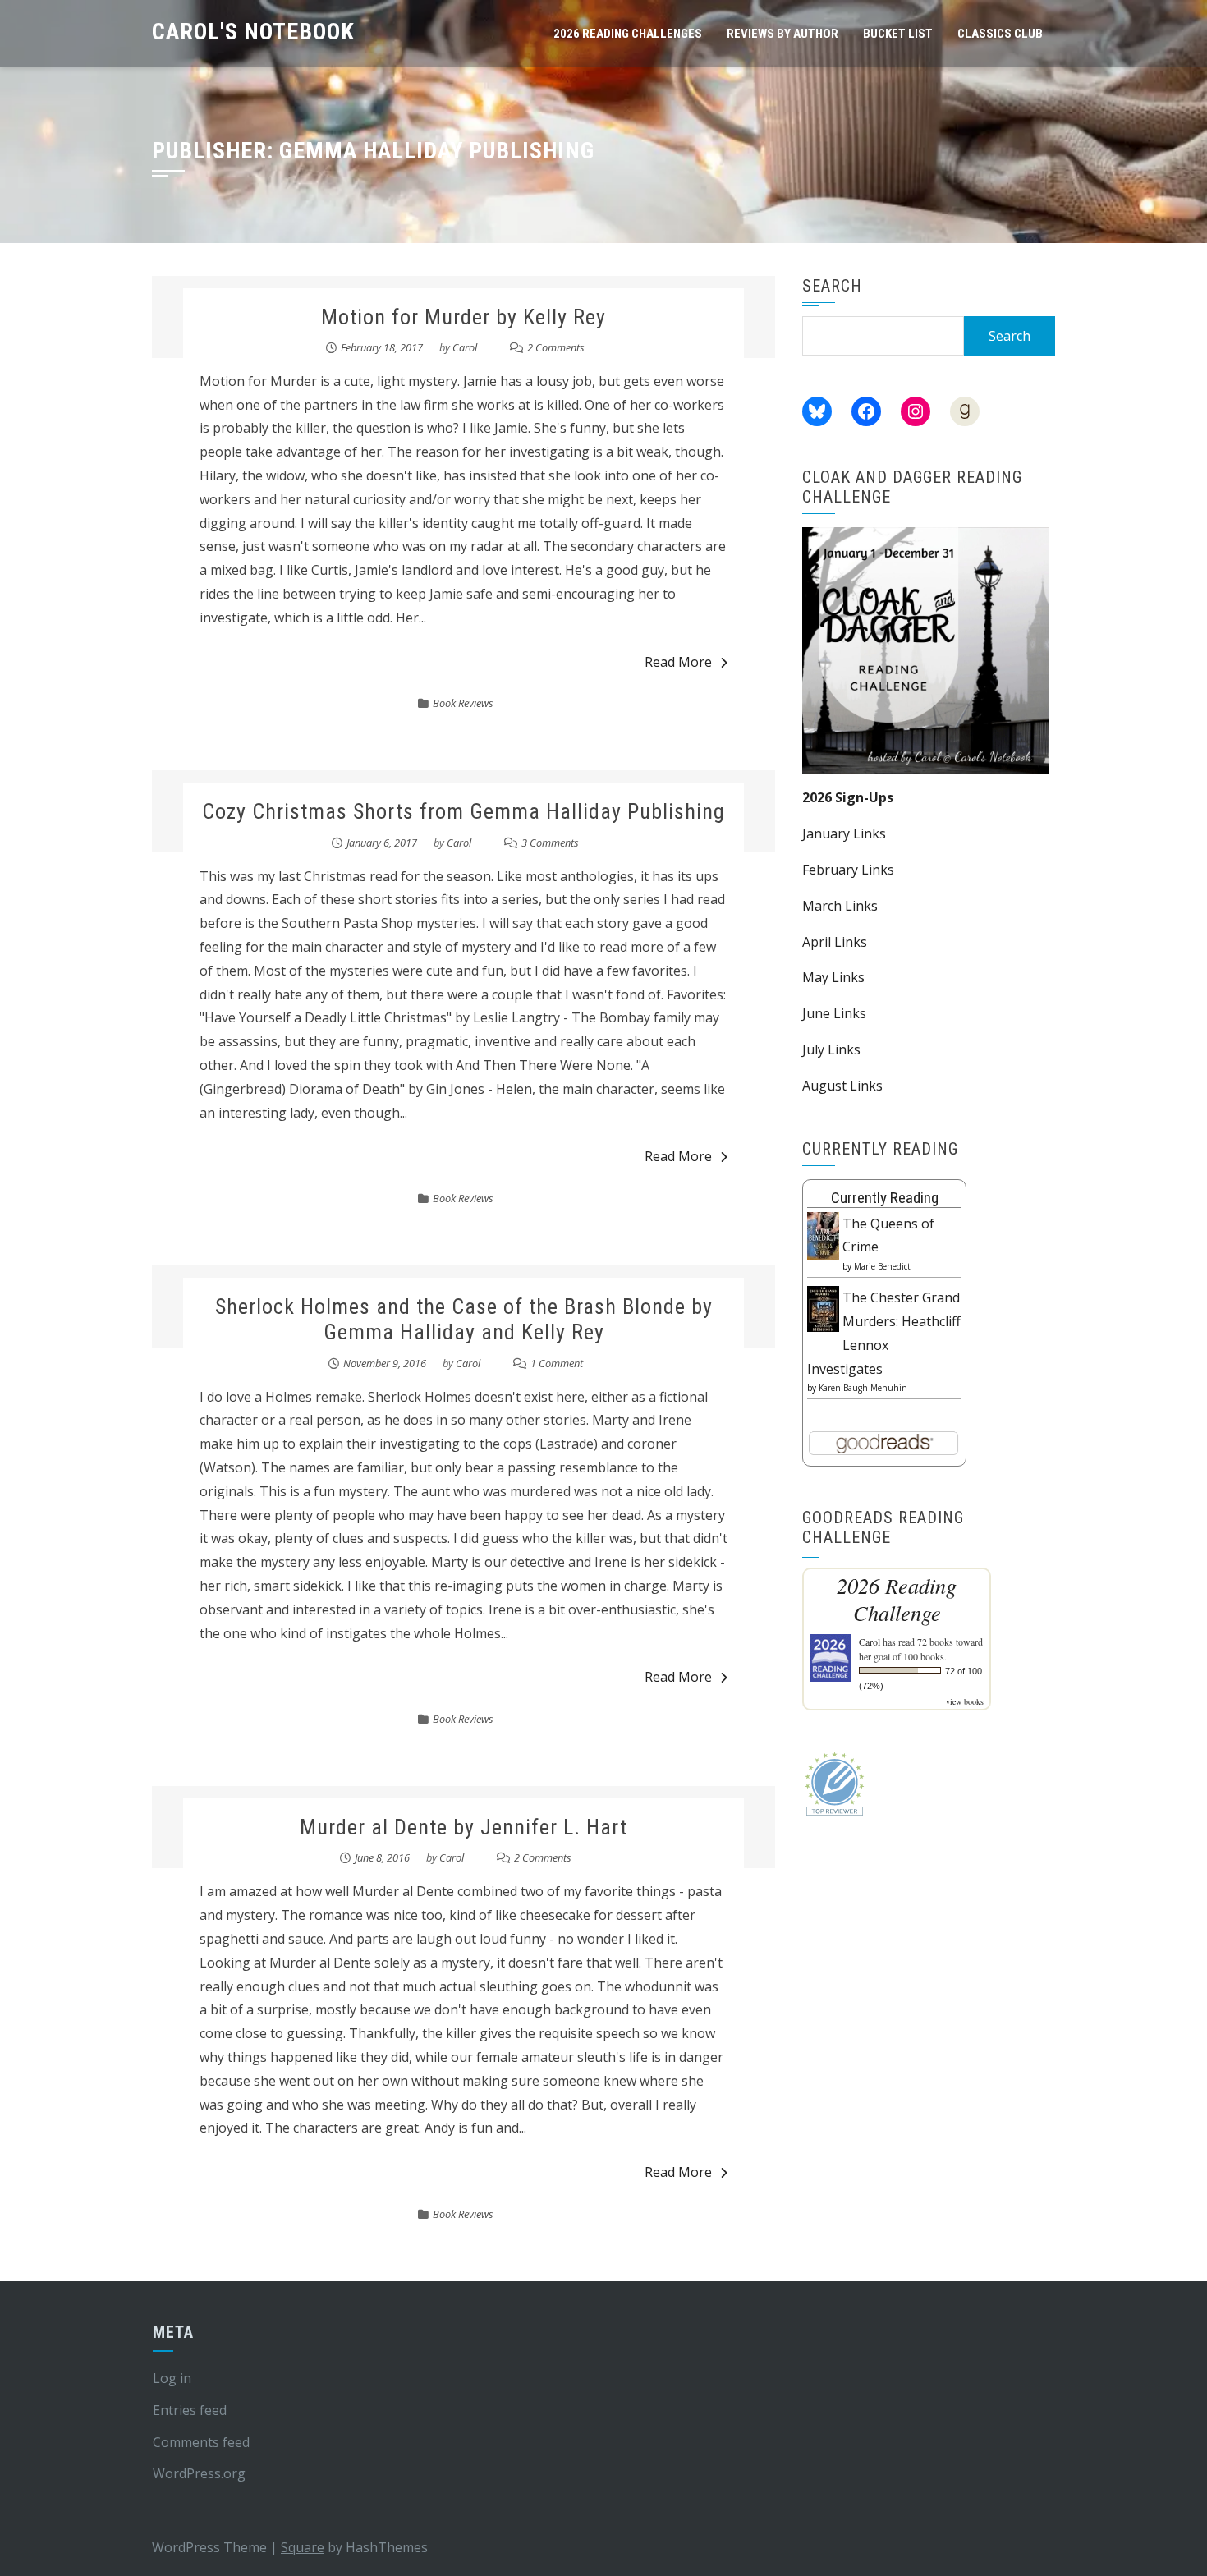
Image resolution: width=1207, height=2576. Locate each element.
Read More (678, 662)
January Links (844, 833)
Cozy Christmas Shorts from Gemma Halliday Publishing (464, 811)
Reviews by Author (782, 34)
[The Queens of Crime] (823, 1235)
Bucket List (898, 34)
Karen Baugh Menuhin (863, 1388)
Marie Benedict (882, 1266)
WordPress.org (199, 2473)
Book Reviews (463, 703)
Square (303, 2547)
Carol (465, 347)
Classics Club (1000, 34)
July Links (831, 1049)
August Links (842, 1086)
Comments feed (201, 2442)
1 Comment (557, 1363)
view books (965, 1701)
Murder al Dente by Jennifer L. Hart (464, 1827)
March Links (840, 906)
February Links (848, 870)
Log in (172, 2378)
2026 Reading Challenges (628, 34)
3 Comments (550, 843)
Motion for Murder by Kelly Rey (464, 317)
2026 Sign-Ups (848, 797)
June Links (834, 1013)
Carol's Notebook (253, 32)
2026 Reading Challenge (897, 1599)
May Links (833, 977)
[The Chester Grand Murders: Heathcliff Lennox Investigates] (823, 1307)
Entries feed (190, 2410)
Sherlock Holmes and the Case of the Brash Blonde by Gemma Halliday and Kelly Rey (464, 1319)
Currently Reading (885, 1198)
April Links (835, 942)
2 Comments (556, 347)
